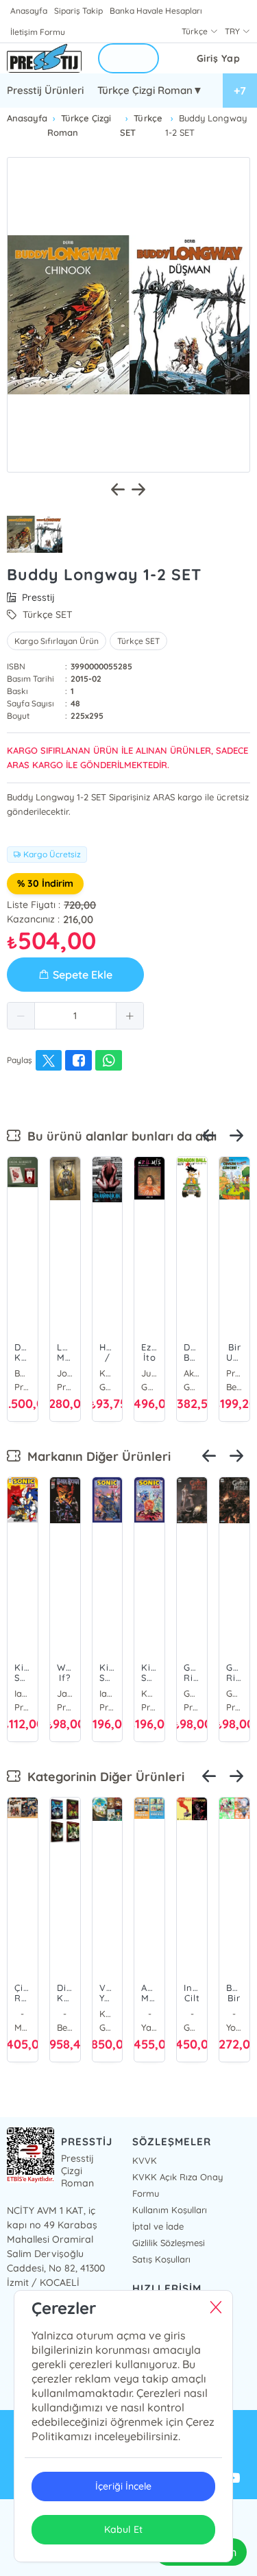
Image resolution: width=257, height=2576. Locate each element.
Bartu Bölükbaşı (23, 1373)
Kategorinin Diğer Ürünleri (102, 1777)
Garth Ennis (192, 1693)
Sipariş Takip (78, 11)
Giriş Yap (219, 58)
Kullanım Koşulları (170, 2210)
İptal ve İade (158, 2226)
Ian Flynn (23, 1693)
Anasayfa (29, 11)
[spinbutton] (75, 1016)
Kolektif (149, 1693)
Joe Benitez (65, 1373)
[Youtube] (233, 2479)
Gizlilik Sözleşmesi (169, 2243)
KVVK (145, 2160)
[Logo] (44, 58)
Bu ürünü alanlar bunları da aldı (119, 1136)
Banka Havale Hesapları (156, 11)
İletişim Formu (38, 32)
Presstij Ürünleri (45, 90)
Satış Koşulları (161, 2259)
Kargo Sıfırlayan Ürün (57, 641)
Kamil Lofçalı (108, 1373)
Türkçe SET (138, 641)
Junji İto (149, 1373)
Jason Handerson (65, 1693)
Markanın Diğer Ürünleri (96, 1456)
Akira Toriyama (192, 1373)
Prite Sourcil (234, 1373)
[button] (21, 1016)
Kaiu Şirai (108, 2014)
